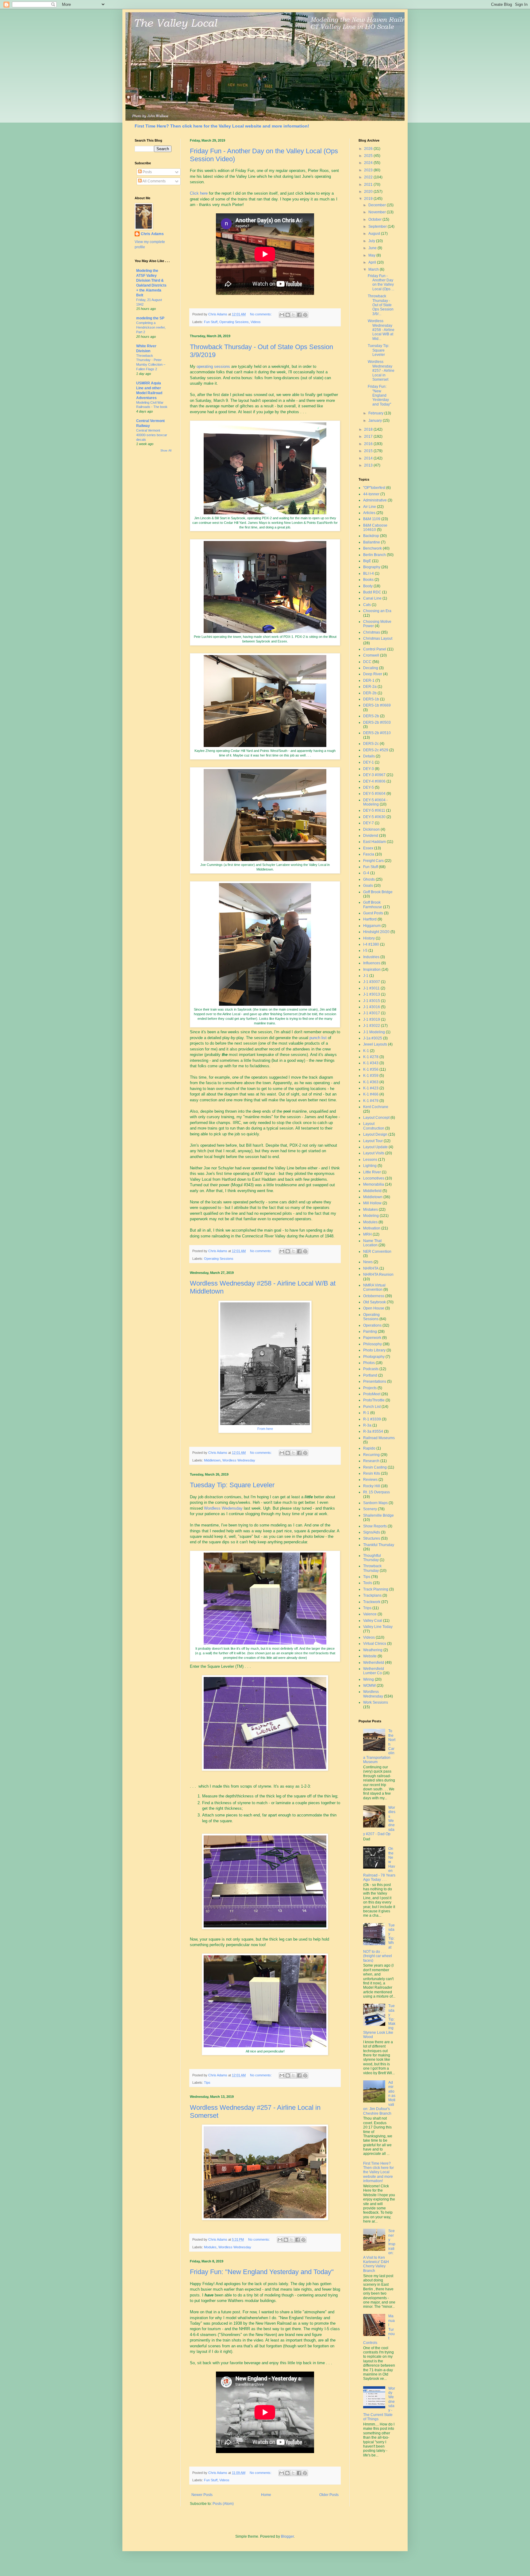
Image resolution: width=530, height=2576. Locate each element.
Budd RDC (372, 592)
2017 (369, 436)
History (369, 938)
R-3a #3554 (373, 1431)
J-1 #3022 (372, 1026)
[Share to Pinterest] (305, 315)
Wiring (369, 1679)
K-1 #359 (371, 1076)
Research (371, 1461)
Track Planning (376, 1589)
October (375, 219)
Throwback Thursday (372, 1568)
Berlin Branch (374, 555)
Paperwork (372, 1338)
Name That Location (372, 1243)
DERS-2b (371, 716)
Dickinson (371, 829)
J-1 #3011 (371, 988)
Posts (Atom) (223, 2504)
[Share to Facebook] (299, 315)
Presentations (375, 1381)
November (378, 212)
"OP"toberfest (374, 488)
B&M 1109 (372, 519)
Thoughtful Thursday (372, 1558)
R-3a (367, 1425)
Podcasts (371, 1369)
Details (369, 756)
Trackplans (372, 1595)
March (374, 269)
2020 (369, 192)
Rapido (369, 1448)
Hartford (370, 919)
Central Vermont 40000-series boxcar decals (152, 435)
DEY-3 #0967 (374, 775)
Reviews (370, 1480)
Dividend (371, 836)
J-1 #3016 (372, 1007)
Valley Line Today (378, 1627)
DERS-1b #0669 (377, 705)
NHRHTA (371, 1268)
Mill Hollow (372, 1203)
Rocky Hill (372, 1486)
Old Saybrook (374, 1302)
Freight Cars (373, 861)
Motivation (372, 1228)
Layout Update (375, 1147)
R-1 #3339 (372, 1419)
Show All (166, 451)
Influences (372, 963)
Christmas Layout (378, 638)
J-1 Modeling (374, 1032)
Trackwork (372, 1602)
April (373, 262)
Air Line (370, 507)
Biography (372, 567)
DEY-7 (369, 823)
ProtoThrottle (374, 1400)
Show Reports (375, 1526)
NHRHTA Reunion (378, 1275)
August (375, 234)
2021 (369, 185)
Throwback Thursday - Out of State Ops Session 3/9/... (381, 305)
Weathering (373, 1650)
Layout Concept (376, 1118)
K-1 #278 (371, 1057)
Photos (369, 1363)
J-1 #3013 (372, 994)
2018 (369, 429)
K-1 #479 (371, 1101)
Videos (256, 322)
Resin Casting (375, 1467)
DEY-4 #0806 (374, 781)
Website (370, 1656)
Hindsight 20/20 (376, 932)
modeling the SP (150, 318)
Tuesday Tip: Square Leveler (232, 1485)
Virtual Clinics (375, 1644)
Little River (372, 1172)
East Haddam (374, 842)
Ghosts (369, 879)
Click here (199, 193)
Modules (210, 2247)
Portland (370, 1375)
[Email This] (282, 315)
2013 (369, 465)
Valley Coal (373, 1621)
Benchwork (373, 548)
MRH (367, 1234)
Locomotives (374, 1178)
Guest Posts (373, 913)
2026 (369, 149)
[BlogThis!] (288, 315)
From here (265, 1429)
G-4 (366, 873)
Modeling (371, 1216)
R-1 (366, 1413)
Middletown (212, 1460)
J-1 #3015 (372, 1001)
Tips (207, 2083)
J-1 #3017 (372, 1013)
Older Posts (329, 2495)
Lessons (370, 1160)
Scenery (370, 1509)
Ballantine (372, 542)
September (378, 227)
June (373, 248)
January (376, 421)
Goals (368, 886)
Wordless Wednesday (239, 1460)
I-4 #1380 (371, 944)
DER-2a (370, 687)
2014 (369, 458)
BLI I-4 (369, 574)
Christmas (372, 632)
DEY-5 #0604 (374, 794)
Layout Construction (374, 1126)
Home (266, 2495)
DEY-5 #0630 (374, 817)
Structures (372, 1538)
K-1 (366, 1051)
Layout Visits (374, 1153)
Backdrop (371, 536)
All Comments (154, 181)
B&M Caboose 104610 (375, 528)
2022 (369, 177)
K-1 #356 (371, 1069)
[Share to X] (294, 315)
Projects (370, 1388)
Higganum (372, 926)
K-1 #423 (371, 1088)
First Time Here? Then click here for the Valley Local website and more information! (222, 126)
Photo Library (374, 1350)
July (372, 241)
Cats (367, 605)
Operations (372, 1325)
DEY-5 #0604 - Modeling (375, 802)
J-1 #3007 (372, 982)
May (372, 255)
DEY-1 (369, 762)
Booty (368, 586)
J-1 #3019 (372, 1019)
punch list (319, 1038)
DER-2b (370, 693)
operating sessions (213, 366)
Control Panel (375, 649)
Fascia (369, 854)
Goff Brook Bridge (378, 892)
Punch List (372, 1407)
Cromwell (371, 655)
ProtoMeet (372, 1394)
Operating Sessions (234, 322)
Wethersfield (374, 1663)
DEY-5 (369, 787)
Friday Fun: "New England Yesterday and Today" (262, 2272)
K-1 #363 (371, 1082)
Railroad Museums (379, 1438)
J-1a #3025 (373, 1038)
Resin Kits (372, 1473)
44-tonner (371, 494)
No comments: (261, 314)
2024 (369, 163)
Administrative (375, 500)
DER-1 (369, 680)
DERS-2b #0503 (377, 722)
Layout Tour (373, 1141)
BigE (367, 561)
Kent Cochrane (376, 1107)
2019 (369, 199)
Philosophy (373, 1344)
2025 (369, 156)
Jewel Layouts (375, 1044)
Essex (368, 848)
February (376, 413)
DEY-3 (369, 769)
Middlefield (372, 1191)
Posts (147, 172)
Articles (369, 513)
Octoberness (374, 1296)
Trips (367, 1608)
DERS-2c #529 (376, 750)
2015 (369, 451)
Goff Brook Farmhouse (373, 905)
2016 (369, 444)
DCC (367, 662)
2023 (369, 170)
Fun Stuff (211, 322)
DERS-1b (371, 699)
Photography (374, 1357)
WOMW (369, 1686)
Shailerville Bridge (378, 1515)
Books (368, 580)
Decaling (371, 668)
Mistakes (371, 1210)
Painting (370, 1332)
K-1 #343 (371, 1063)
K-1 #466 (371, 1094)
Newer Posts (202, 2495)
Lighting (370, 1166)
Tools (368, 1583)
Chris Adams (152, 234)
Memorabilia (374, 1184)
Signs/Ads (372, 1532)
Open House (374, 1308)
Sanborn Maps (375, 1503)
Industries (371, 957)
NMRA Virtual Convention (374, 1287)
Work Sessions (376, 1702)
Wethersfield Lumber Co (374, 1671)
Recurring (371, 1455)
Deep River (373, 674)
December (378, 205)
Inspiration (372, 970)
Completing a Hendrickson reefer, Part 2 (151, 327)
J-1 (366, 976)
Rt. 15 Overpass (376, 1492)
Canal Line (372, 598)
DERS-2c (371, 744)
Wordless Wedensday (223, 1508)
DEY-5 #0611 (374, 810)
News (368, 1262)
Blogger (287, 2536)
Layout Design (375, 1134)
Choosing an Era (377, 611)
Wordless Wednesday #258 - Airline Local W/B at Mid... (381, 330)
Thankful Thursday (379, 1545)
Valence (370, 1614)
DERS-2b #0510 (377, 733)
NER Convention (377, 1252)
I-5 (365, 951)
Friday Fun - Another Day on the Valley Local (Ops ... (381, 282)
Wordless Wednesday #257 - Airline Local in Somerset (381, 371)
